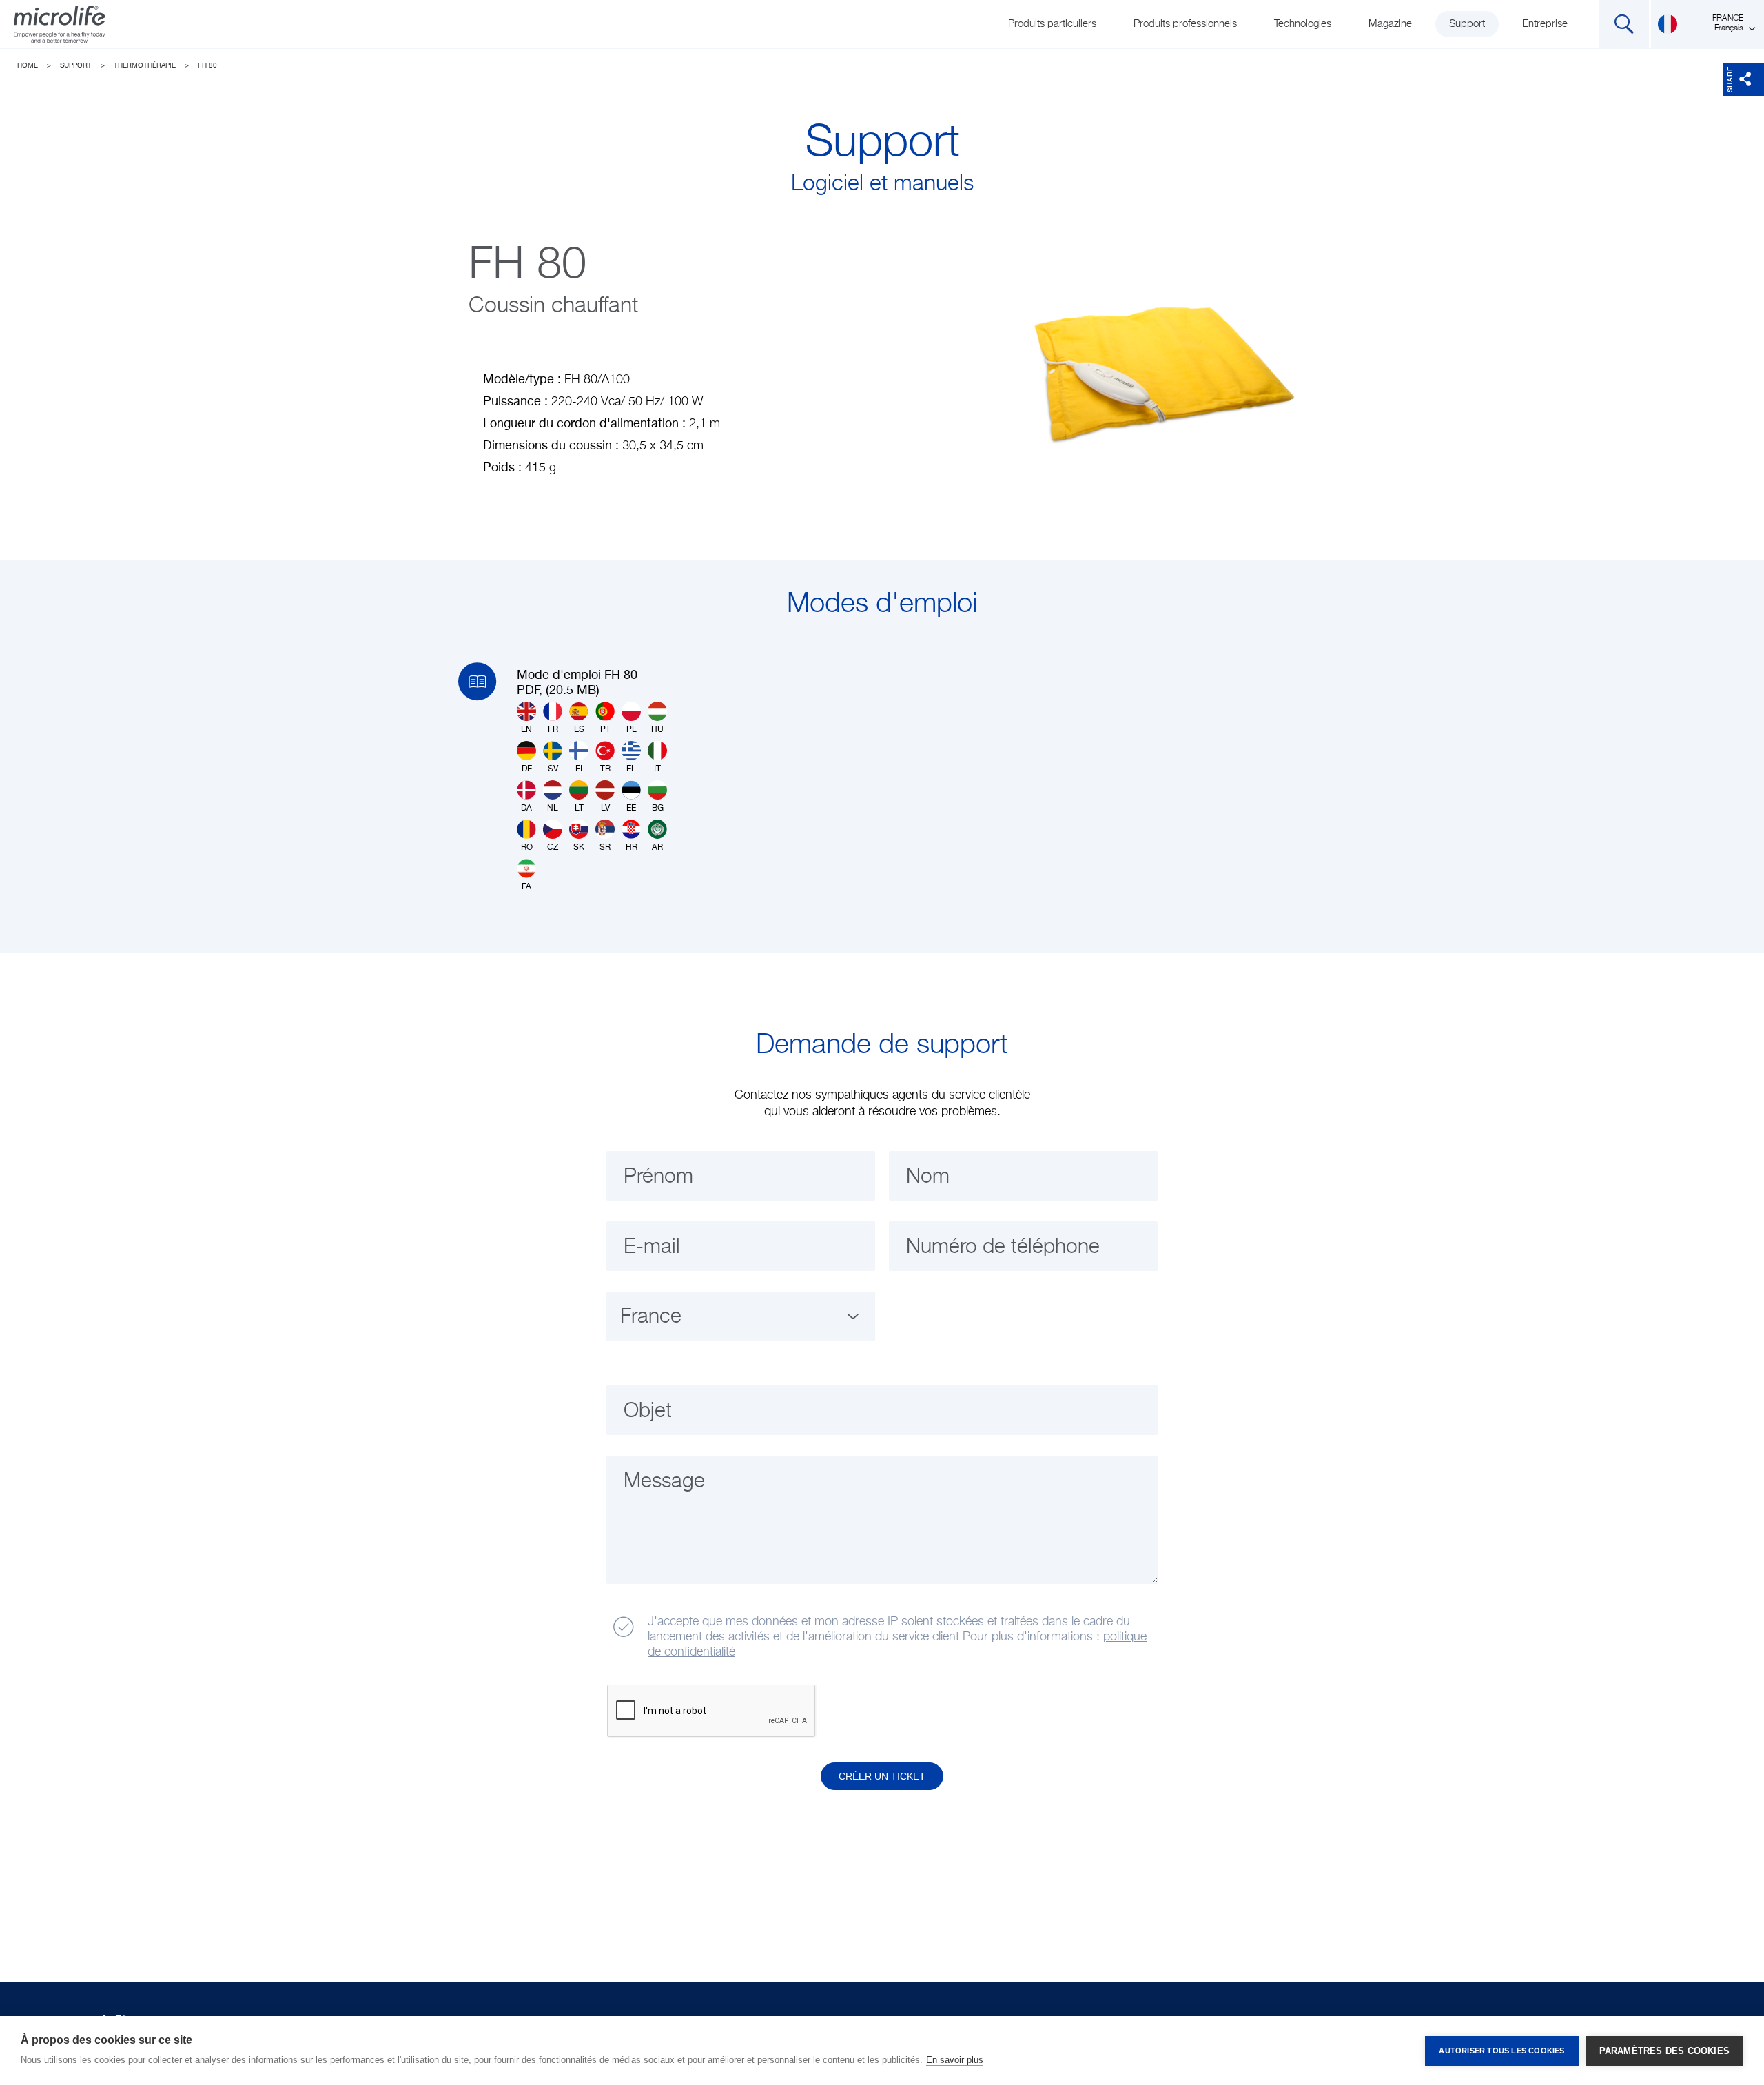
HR (632, 848)
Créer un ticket (882, 1776)
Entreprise (1545, 24)
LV (605, 808)
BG (658, 808)
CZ (553, 848)
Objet (648, 1412)
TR (605, 769)
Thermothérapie (145, 65)
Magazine (1390, 24)
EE (631, 808)
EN (526, 730)
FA (526, 887)
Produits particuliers (1052, 24)
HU (657, 730)
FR (553, 730)
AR (657, 848)
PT (605, 730)
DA (526, 808)
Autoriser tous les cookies (1501, 2051)
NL (553, 808)
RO (527, 848)
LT (579, 808)
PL (632, 730)
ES (579, 730)
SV (553, 769)
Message (664, 1482)
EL (631, 769)
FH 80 (207, 65)
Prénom (658, 1177)
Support (1467, 24)
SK (579, 848)
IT (657, 769)
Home (28, 65)
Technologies (1303, 24)
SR (605, 848)
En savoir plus (955, 2060)
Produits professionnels (1185, 24)
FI (579, 769)
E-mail (652, 1248)
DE (527, 769)
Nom (928, 1177)
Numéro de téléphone (1003, 1248)
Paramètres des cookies (1664, 2051)
